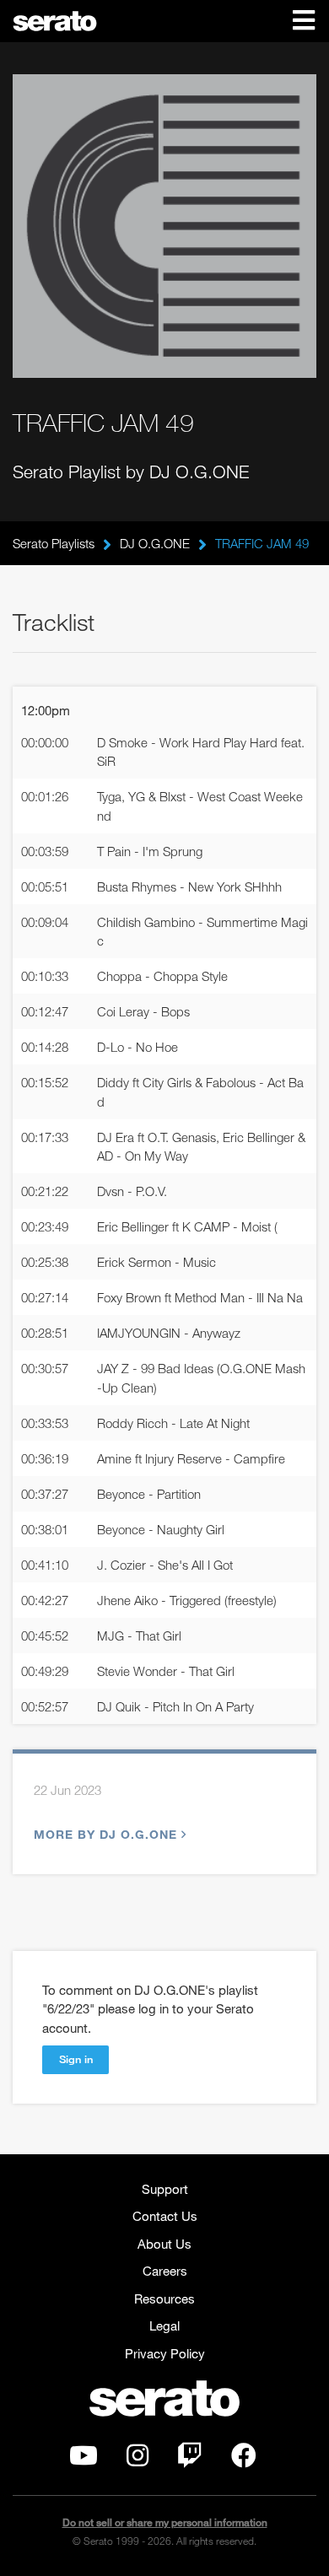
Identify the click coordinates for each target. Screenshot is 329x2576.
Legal (164, 2325)
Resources (164, 2298)
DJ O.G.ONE (155, 543)
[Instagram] (138, 2460)
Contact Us (165, 2216)
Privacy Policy (165, 2353)
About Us (164, 2244)
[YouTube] (84, 2460)
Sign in (76, 2059)
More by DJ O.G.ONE (105, 1834)
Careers (165, 2271)
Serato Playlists (54, 543)
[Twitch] (190, 2460)
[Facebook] (244, 2460)
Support (165, 2189)
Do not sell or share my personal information (165, 2522)
